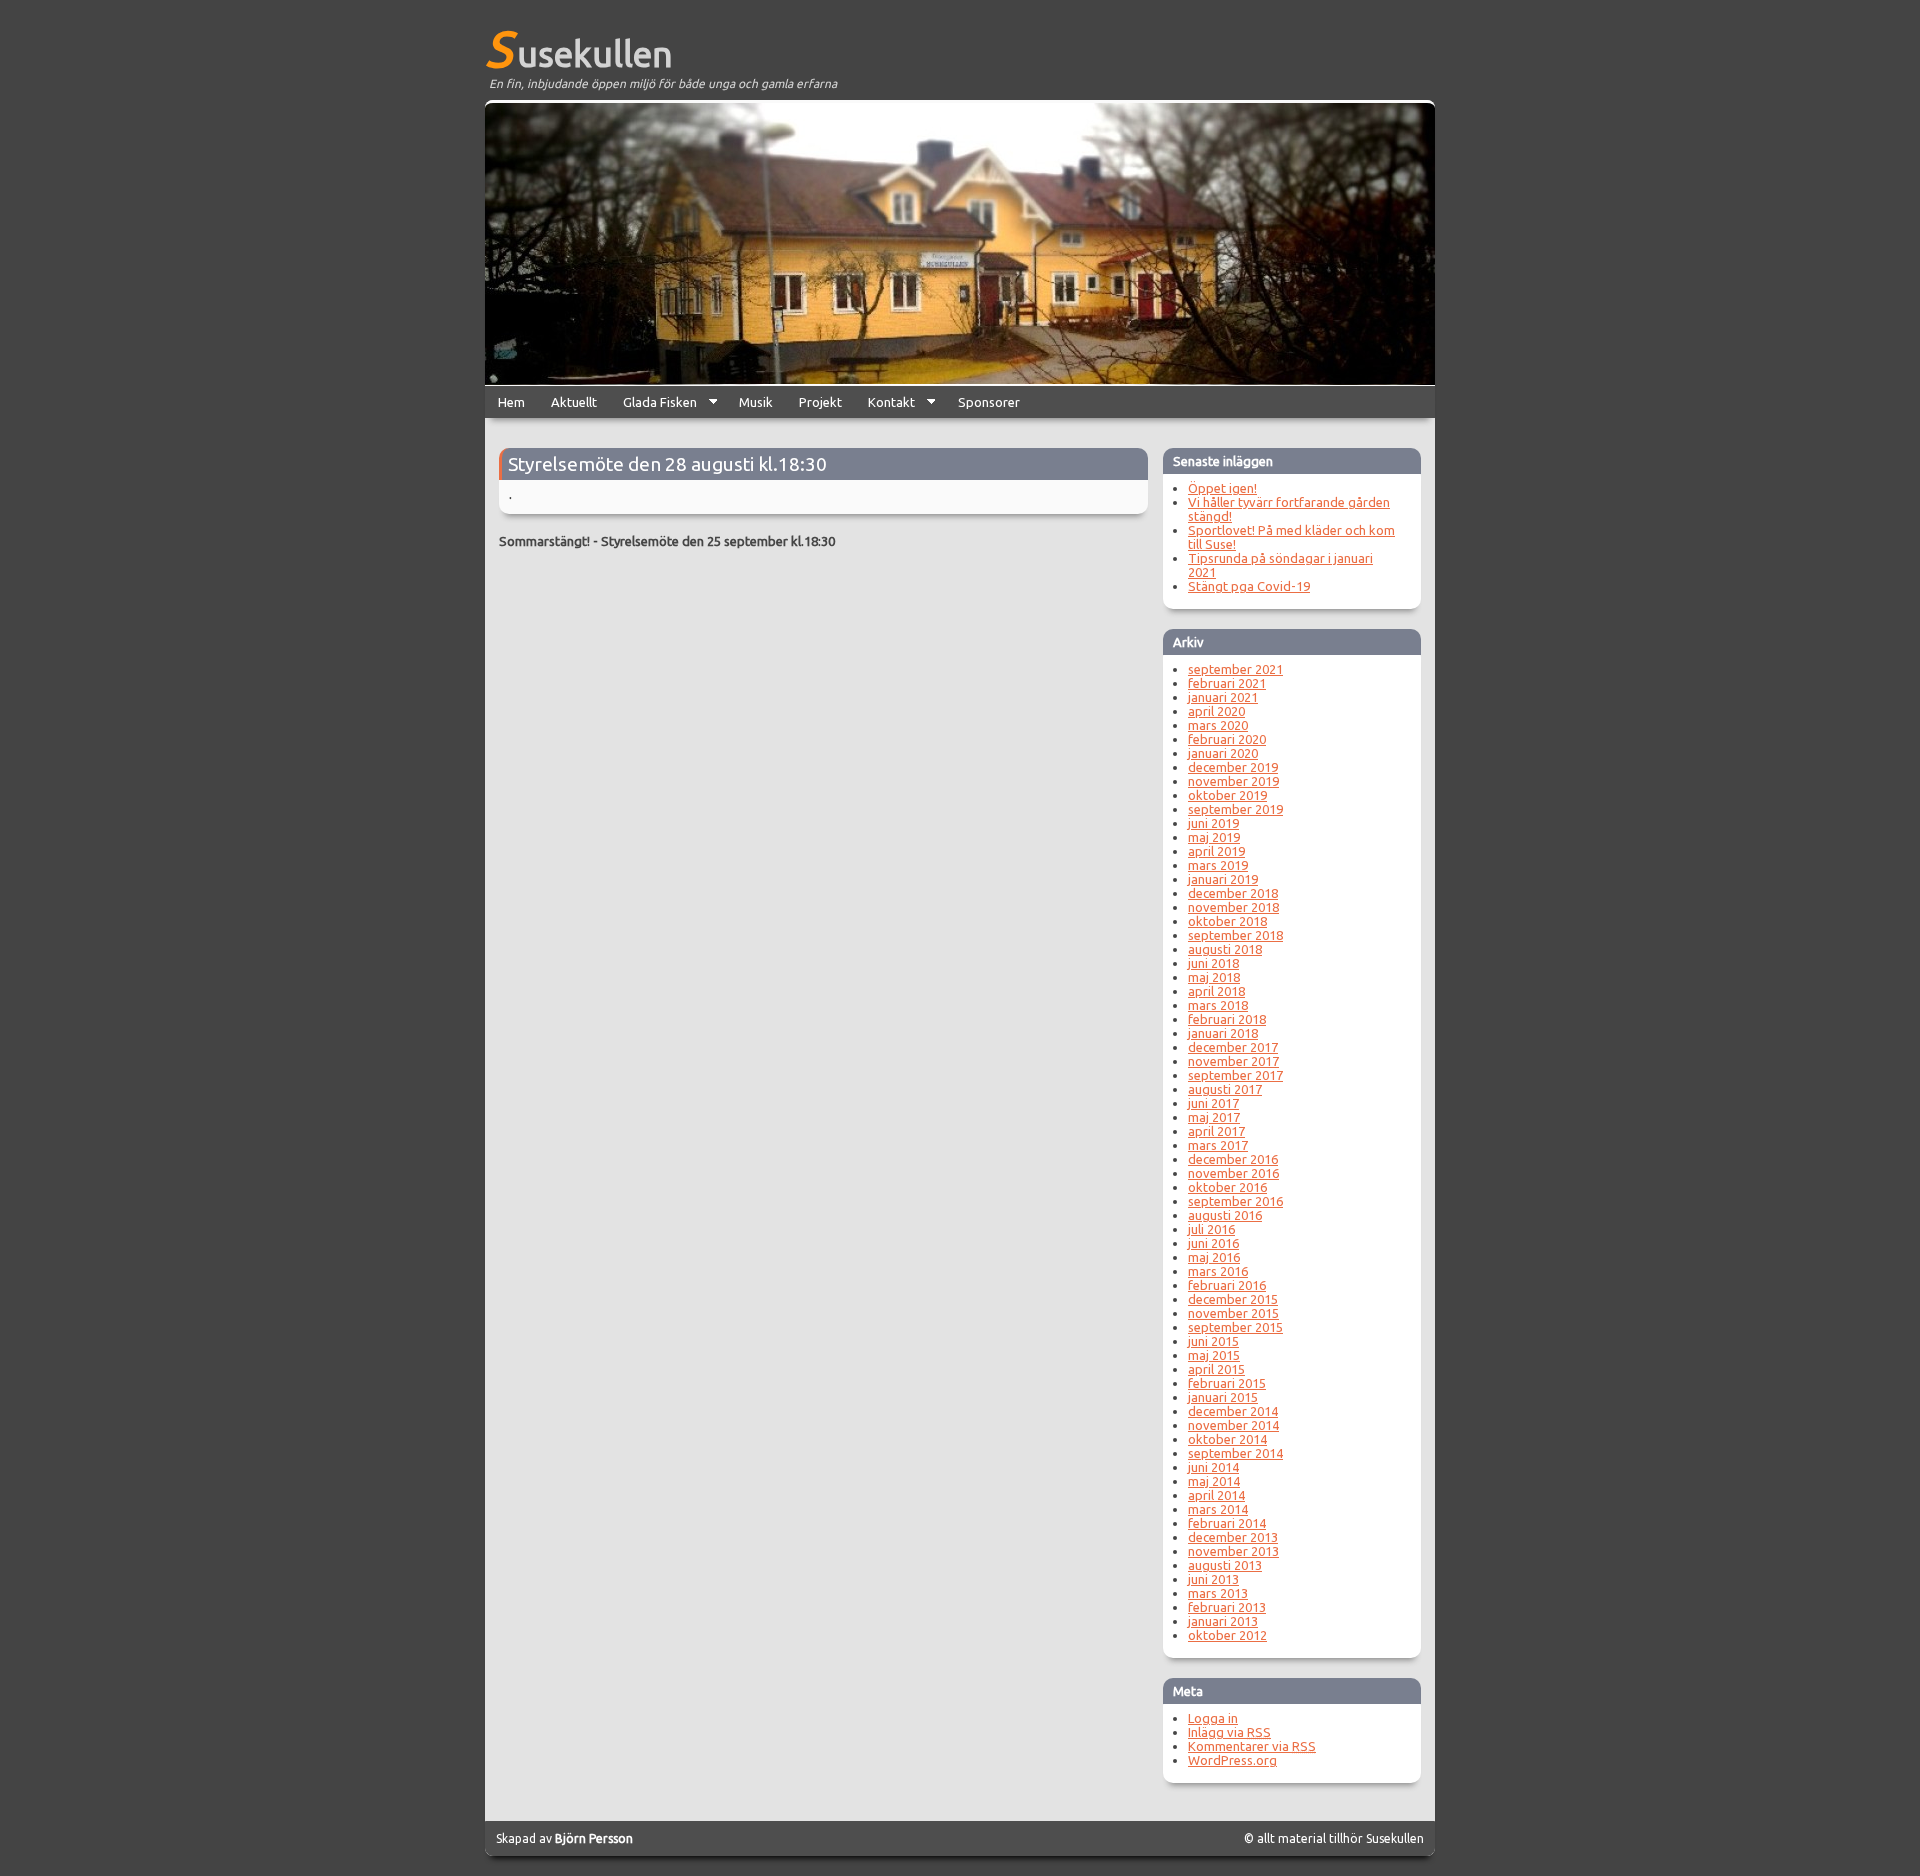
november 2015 (1233, 1313)
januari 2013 (1223, 1621)
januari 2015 (1223, 1397)
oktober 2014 (1227, 1439)
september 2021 (1235, 669)
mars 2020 (1218, 725)
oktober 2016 (1227, 1187)
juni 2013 (1213, 1579)
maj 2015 (1214, 1355)
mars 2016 (1218, 1271)
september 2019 (1235, 809)
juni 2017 (1213, 1103)
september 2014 (1235, 1453)
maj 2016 (1214, 1257)
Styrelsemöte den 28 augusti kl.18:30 (667, 464)
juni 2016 (1213, 1243)
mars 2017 (1218, 1145)
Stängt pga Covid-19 (1249, 586)
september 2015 (1235, 1327)
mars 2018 (1218, 1005)
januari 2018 (1223, 1033)
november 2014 (1233, 1425)
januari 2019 (1223, 879)
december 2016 (1233, 1159)
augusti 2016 (1225, 1215)
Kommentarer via (1252, 1746)
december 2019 (1233, 767)
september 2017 (1235, 1075)
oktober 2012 (1227, 1635)
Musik (756, 402)
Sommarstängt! (544, 541)
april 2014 (1216, 1495)
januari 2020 (1223, 753)
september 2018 (1235, 935)
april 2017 (1216, 1131)
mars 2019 (1218, 865)
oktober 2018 (1227, 921)
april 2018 (1216, 991)
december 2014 (1233, 1411)
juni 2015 (1213, 1341)
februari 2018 (1227, 1019)
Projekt (820, 402)
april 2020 (1216, 711)
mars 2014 (1218, 1509)
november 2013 (1233, 1551)
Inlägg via (1229, 1732)
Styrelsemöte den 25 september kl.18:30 (718, 541)
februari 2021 (1227, 683)
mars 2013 (1218, 1593)
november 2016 (1233, 1173)
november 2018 (1233, 907)
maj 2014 (1214, 1481)
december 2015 (1233, 1299)
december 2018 (1233, 893)
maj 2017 (1214, 1117)
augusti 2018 (1225, 949)
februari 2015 (1227, 1383)
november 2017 (1233, 1061)
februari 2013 (1227, 1607)
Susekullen (579, 48)
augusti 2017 (1225, 1089)
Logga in (1213, 1718)
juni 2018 (1213, 963)
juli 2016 (1211, 1229)
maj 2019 (1214, 837)
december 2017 (1233, 1047)
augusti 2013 (1225, 1565)
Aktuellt (574, 402)
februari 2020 (1227, 739)
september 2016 (1235, 1201)
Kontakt (885, 406)
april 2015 (1216, 1369)
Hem (511, 402)
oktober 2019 (1227, 795)
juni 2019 (1213, 823)
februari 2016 (1227, 1285)
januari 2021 (1223, 697)
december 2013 (1233, 1537)
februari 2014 (1227, 1523)
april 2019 (1216, 851)
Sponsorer (989, 402)
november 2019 (1233, 781)
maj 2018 (1214, 977)
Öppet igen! (1222, 488)
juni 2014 (1213, 1467)
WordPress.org (1232, 1760)
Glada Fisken (653, 406)
